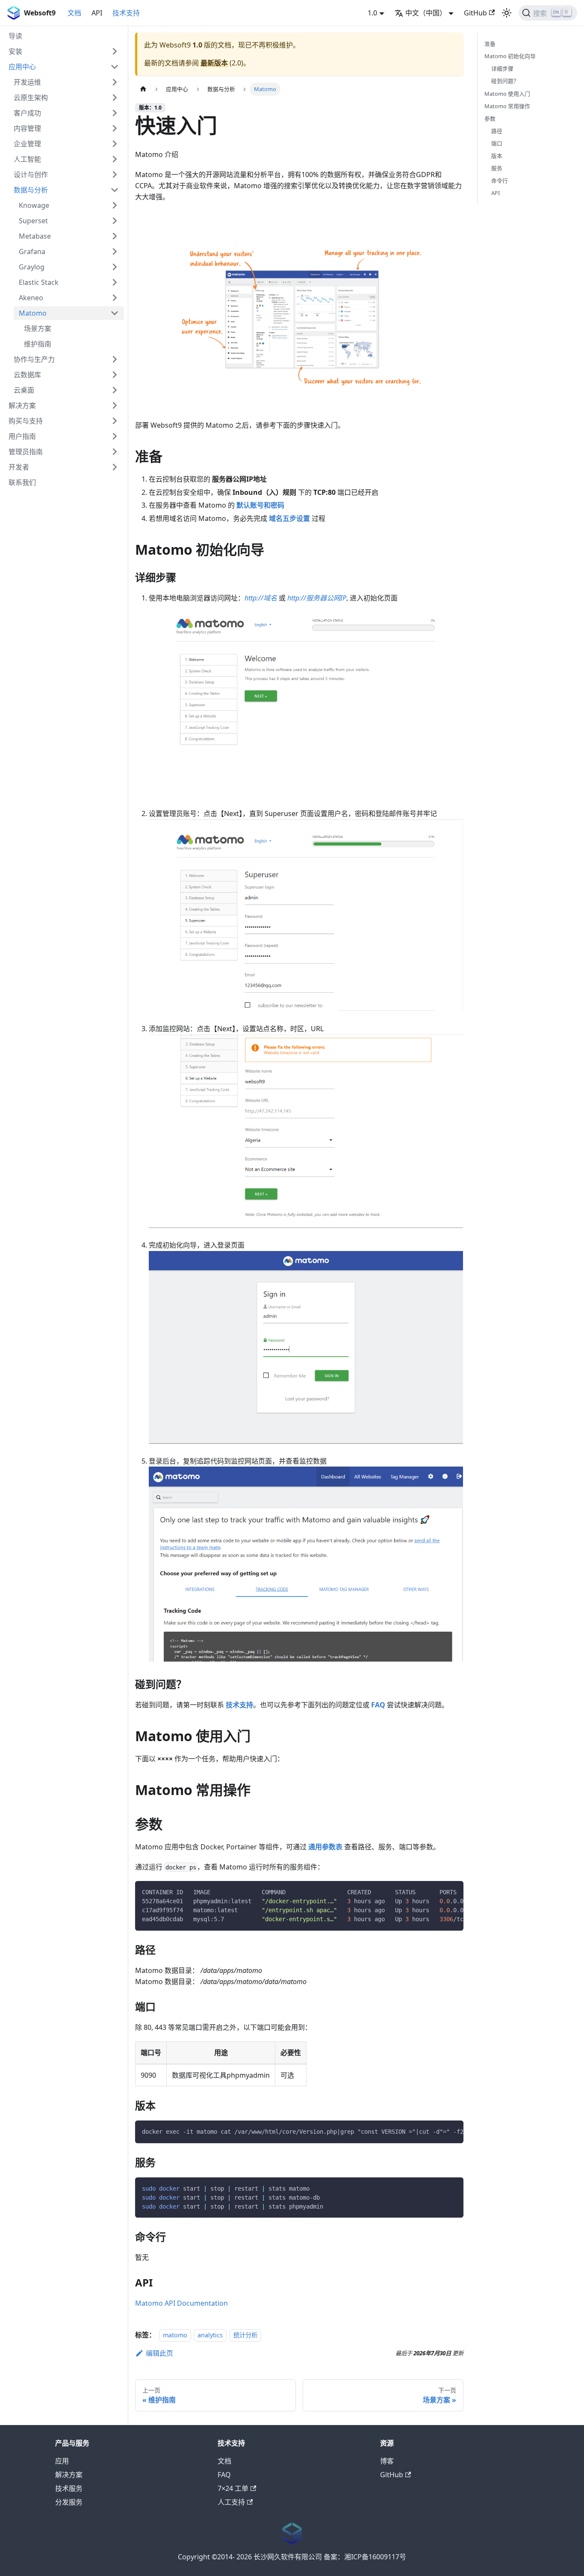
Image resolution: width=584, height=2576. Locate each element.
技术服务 (69, 2488)
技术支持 (126, 13)
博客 (387, 2461)
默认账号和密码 (260, 505)
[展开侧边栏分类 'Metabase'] (115, 236)
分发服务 (69, 2502)
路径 (497, 131)
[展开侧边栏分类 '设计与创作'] (115, 174)
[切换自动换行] (437, 1892)
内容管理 (27, 128)
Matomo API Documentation (181, 2303)
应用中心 (22, 67)
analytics (210, 2335)
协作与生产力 (34, 359)
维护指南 (38, 344)
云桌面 (24, 390)
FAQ (378, 1705)
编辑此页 (159, 2353)
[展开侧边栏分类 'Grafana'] (115, 251)
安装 (15, 51)
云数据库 (27, 375)
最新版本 (214, 63)
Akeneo (31, 298)
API (97, 13)
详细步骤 (502, 68)
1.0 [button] (372, 13)
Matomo (33, 313)
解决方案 (22, 405)
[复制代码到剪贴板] (453, 1892)
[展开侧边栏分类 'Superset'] (115, 221)
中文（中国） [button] (426, 13)
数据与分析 (31, 190)
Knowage (34, 205)
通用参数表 (325, 1847)
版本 (497, 156)
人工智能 (27, 159)
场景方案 (38, 328)
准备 (490, 44)
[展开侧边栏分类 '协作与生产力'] (115, 359)
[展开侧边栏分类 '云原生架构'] (115, 98)
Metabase (35, 236)
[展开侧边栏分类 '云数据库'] (115, 375)
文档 (74, 13)
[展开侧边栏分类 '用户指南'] (115, 436)
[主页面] (143, 89)
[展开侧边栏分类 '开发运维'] (115, 82)
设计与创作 (31, 174)
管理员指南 (26, 452)
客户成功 (27, 113)
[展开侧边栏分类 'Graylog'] (115, 267)
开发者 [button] (19, 467)
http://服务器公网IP (317, 598)
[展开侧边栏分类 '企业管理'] (115, 144)
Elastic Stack (39, 282)
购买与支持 (26, 421)
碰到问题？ (505, 81)
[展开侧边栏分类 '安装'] (115, 51)
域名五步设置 (289, 518)
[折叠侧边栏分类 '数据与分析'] (115, 190)
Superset (33, 221)
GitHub (475, 13)
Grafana (32, 251)
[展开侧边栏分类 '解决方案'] (115, 405)
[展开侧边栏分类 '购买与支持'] (115, 421)
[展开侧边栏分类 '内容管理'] (115, 128)
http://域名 (261, 598)
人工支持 (231, 2502)
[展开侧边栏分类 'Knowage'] (115, 205)
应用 (62, 2461)
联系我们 (22, 482)
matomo (175, 2335)
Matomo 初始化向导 (510, 56)
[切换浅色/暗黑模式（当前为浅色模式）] (507, 13)
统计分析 (245, 2335)
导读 (15, 36)
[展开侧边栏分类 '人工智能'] (115, 159)
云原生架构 (31, 98)
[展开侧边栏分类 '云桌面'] (115, 390)
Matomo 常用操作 (507, 106)
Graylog (32, 267)
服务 (497, 168)
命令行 (500, 180)
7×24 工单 (233, 2488)
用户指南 (22, 436)
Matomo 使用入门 (507, 93)
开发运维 (27, 82)
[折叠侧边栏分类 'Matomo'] (115, 313)
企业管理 (27, 144)
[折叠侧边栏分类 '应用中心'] (115, 67)
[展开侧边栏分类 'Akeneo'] (115, 298)
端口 (497, 143)
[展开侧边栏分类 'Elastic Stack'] (115, 282)
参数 (490, 118)
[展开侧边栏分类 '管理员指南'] (115, 452)
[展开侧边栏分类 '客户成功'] (115, 113)
